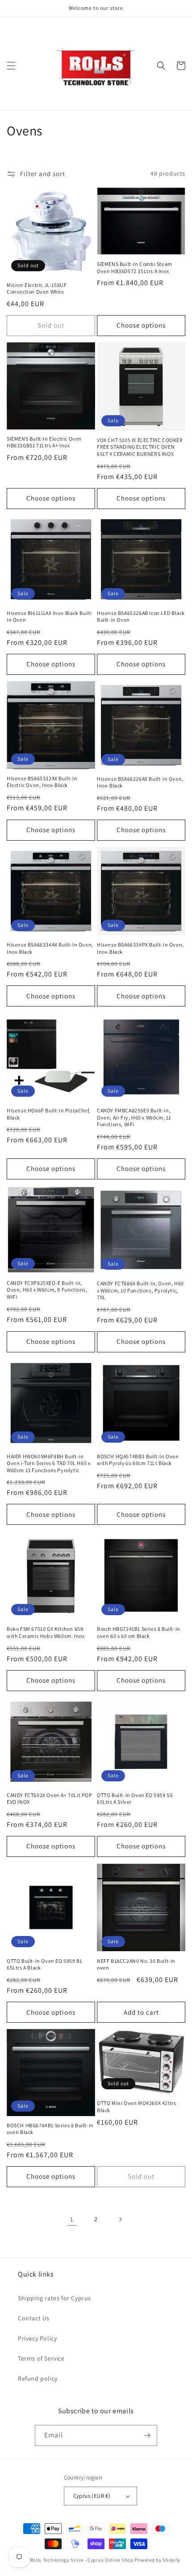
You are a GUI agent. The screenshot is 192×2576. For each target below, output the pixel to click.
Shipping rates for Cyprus (54, 2298)
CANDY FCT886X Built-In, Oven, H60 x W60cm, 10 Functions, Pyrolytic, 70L (140, 1290)
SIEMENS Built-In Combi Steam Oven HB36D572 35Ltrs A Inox (135, 267)
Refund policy (38, 2378)
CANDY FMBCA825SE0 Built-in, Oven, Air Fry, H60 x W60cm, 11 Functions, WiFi (134, 1117)
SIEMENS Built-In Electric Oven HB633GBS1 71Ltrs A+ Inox (44, 442)
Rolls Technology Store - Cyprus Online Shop (82, 2560)
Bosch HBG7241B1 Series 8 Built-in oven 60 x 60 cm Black (139, 1632)
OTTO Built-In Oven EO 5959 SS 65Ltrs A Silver (135, 1799)
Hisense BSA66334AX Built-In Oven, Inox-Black (50, 948)
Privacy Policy (37, 2338)
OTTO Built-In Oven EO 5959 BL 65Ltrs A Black (45, 1964)
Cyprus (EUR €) (92, 2496)
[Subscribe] (147, 2435)
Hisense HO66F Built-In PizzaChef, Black (48, 1114)
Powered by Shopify (157, 2560)
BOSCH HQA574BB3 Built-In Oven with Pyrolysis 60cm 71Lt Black (138, 1460)
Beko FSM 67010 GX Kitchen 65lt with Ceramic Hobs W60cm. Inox (46, 1632)
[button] (11, 66)
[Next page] (120, 2219)
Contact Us (34, 2318)
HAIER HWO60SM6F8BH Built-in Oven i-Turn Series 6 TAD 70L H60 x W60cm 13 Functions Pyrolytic (48, 1463)
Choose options (141, 325)
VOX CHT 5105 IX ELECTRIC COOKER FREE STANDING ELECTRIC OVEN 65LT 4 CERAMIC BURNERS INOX (140, 447)
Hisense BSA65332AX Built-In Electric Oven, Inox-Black (42, 782)
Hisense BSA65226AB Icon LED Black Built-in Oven (141, 617)
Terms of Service (41, 2358)
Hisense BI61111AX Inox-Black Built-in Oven (50, 617)
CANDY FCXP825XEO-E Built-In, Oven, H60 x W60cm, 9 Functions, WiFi (47, 1290)
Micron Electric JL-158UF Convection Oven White (37, 288)
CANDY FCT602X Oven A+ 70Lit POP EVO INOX (50, 1799)
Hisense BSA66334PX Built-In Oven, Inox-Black (140, 948)
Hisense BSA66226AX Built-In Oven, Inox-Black (140, 782)
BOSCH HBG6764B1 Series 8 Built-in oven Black (50, 2129)
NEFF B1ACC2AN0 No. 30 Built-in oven (136, 1964)
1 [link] (72, 2219)
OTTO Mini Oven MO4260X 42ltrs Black (136, 2107)
